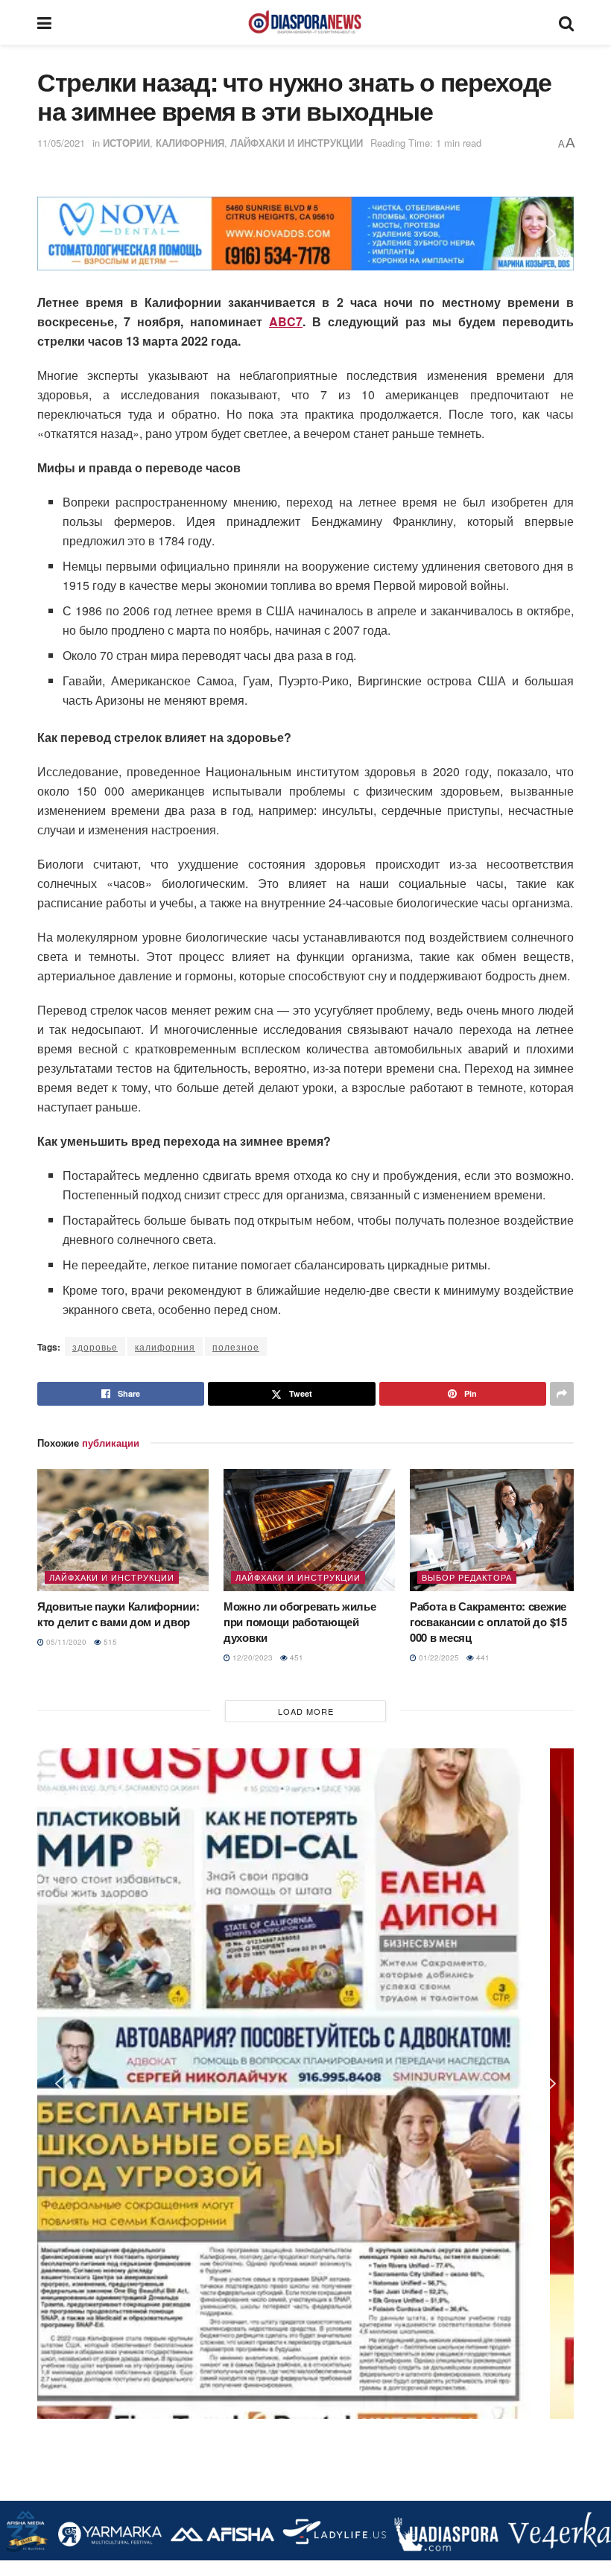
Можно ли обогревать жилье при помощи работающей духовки (300, 1622)
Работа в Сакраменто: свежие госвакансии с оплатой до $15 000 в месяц (488, 1622)
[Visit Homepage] (305, 22)
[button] (60, 234)
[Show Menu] (44, 22)
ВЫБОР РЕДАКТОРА (467, 1577)
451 (295, 1657)
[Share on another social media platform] (562, 1394)
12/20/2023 (251, 1657)
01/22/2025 (438, 1657)
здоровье (95, 1346)
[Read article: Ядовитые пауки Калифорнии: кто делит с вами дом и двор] (123, 1530)
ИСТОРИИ (126, 143)
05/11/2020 (65, 1642)
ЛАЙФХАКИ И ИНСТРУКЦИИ (297, 143)
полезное (236, 1346)
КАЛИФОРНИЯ (190, 143)
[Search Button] (566, 22)
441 (482, 1657)
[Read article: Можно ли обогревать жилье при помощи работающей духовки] (309, 1530)
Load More (306, 1711)
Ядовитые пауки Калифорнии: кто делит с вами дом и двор (118, 1614)
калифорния (165, 1346)
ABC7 (286, 321)
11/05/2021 (61, 143)
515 (109, 1642)
